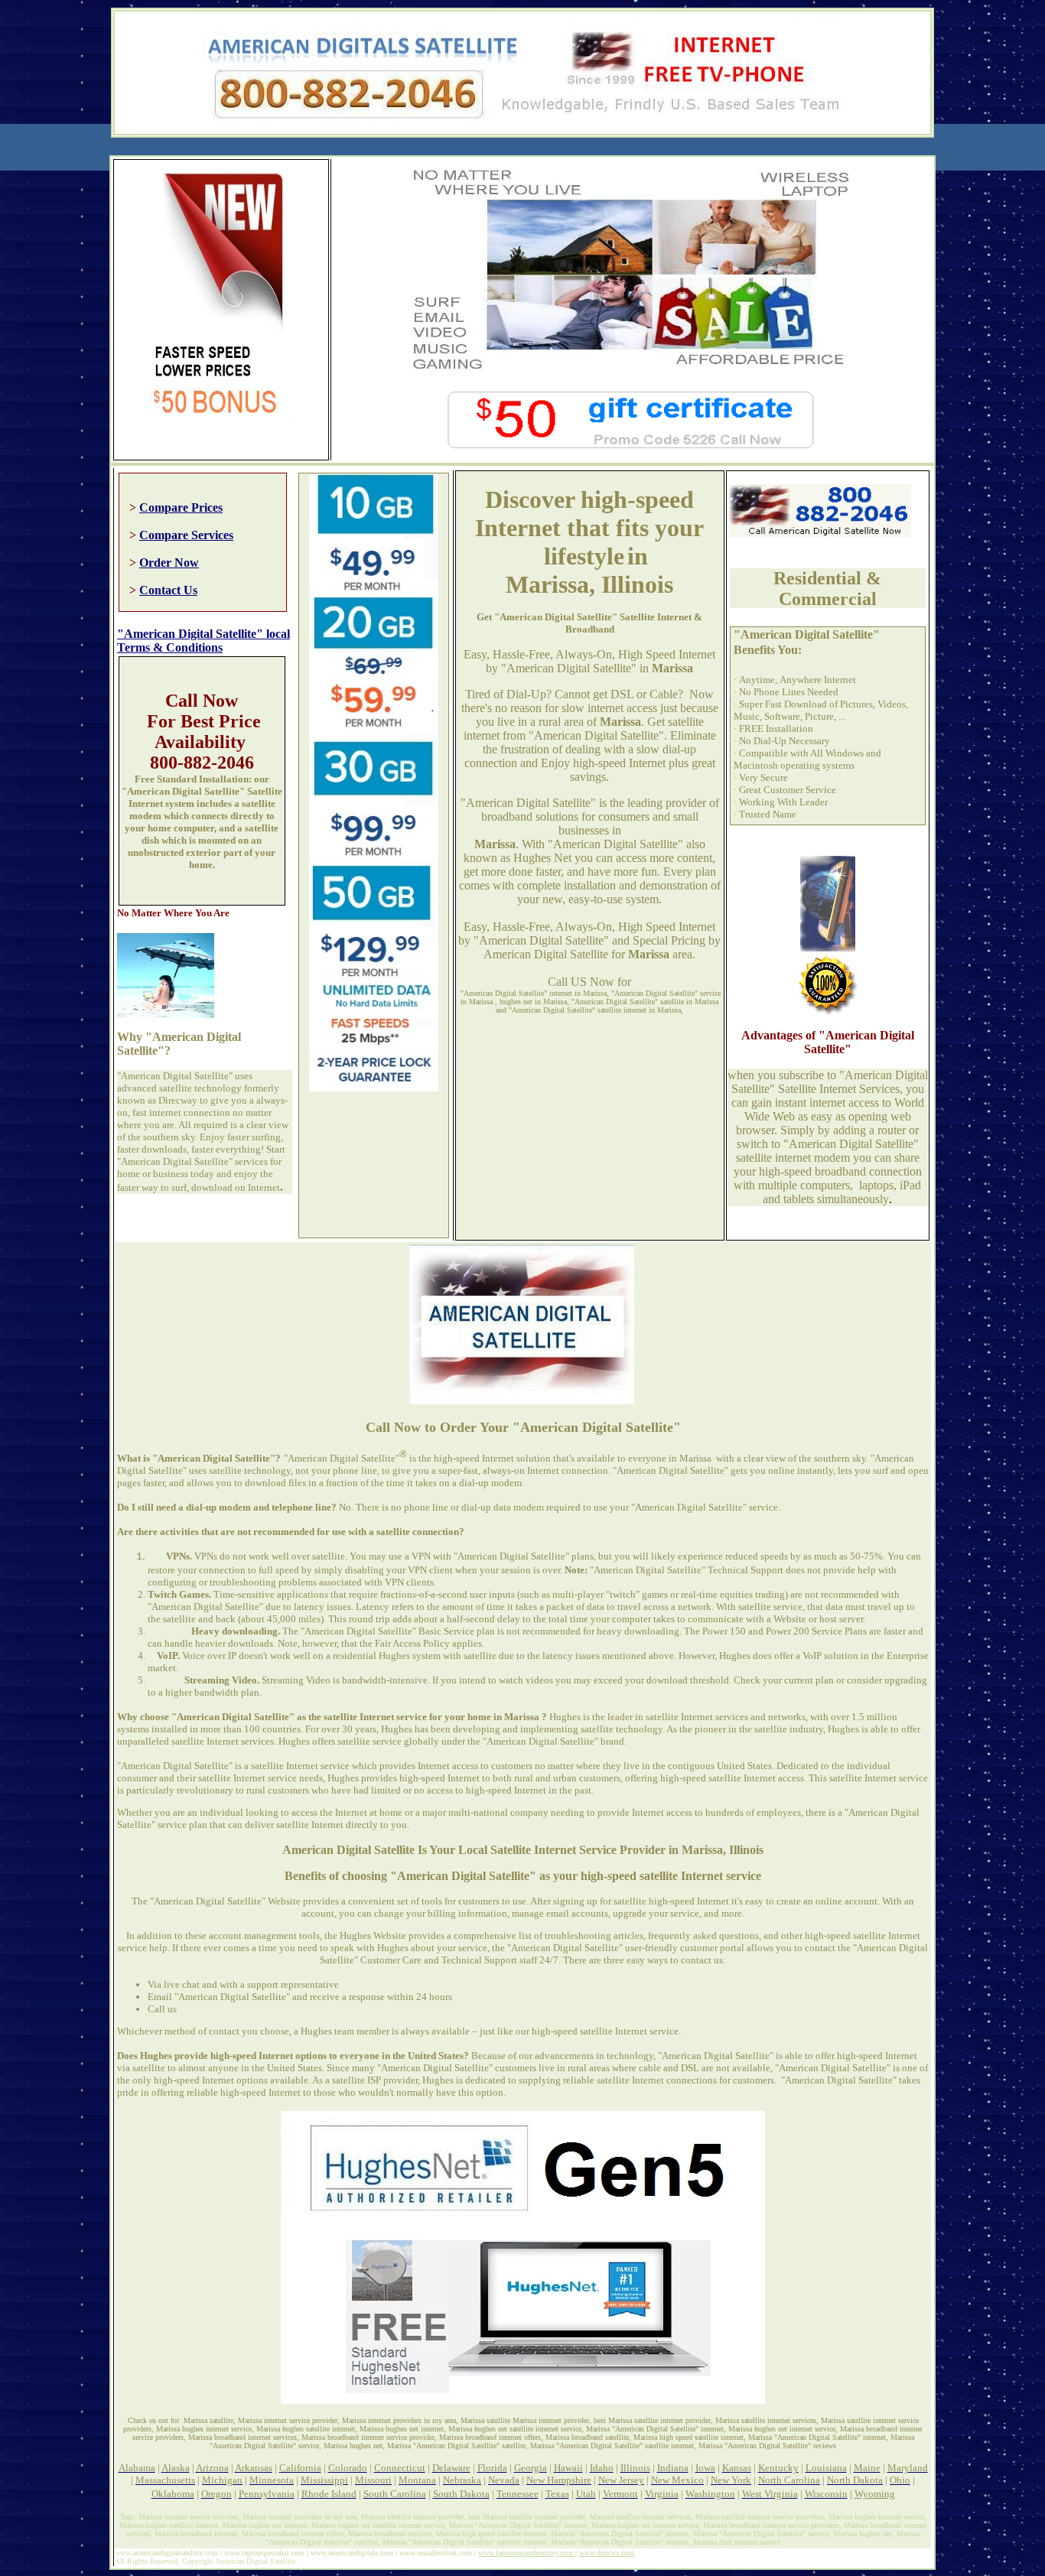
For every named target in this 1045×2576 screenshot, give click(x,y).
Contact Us (168, 590)
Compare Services (186, 535)
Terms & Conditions (170, 647)
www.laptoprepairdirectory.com (527, 2553)
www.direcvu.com (607, 2553)
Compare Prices (181, 507)
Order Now (169, 563)
